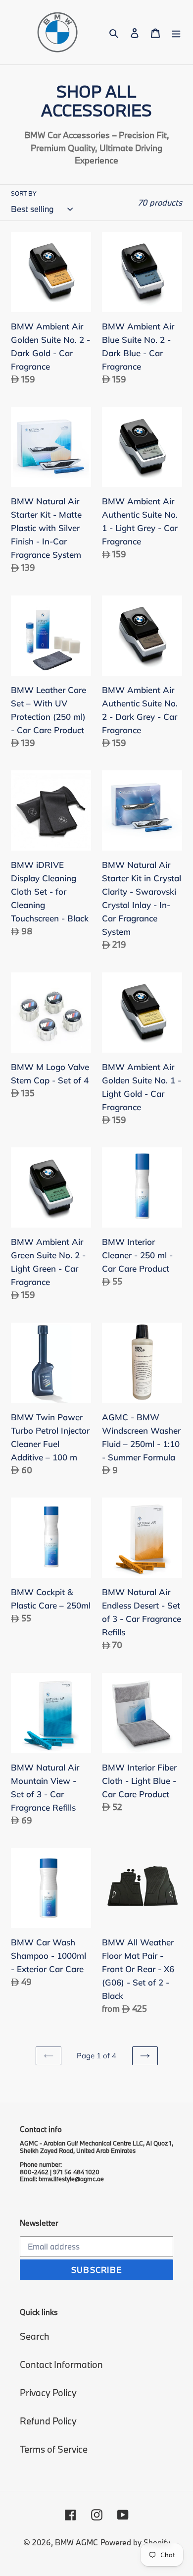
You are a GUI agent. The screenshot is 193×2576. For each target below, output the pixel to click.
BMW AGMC (76, 2542)
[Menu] (176, 32)
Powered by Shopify (135, 2542)
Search (35, 2336)
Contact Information (61, 2364)
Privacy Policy (48, 2393)
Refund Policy (48, 2421)
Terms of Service (54, 2449)
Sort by (24, 193)
